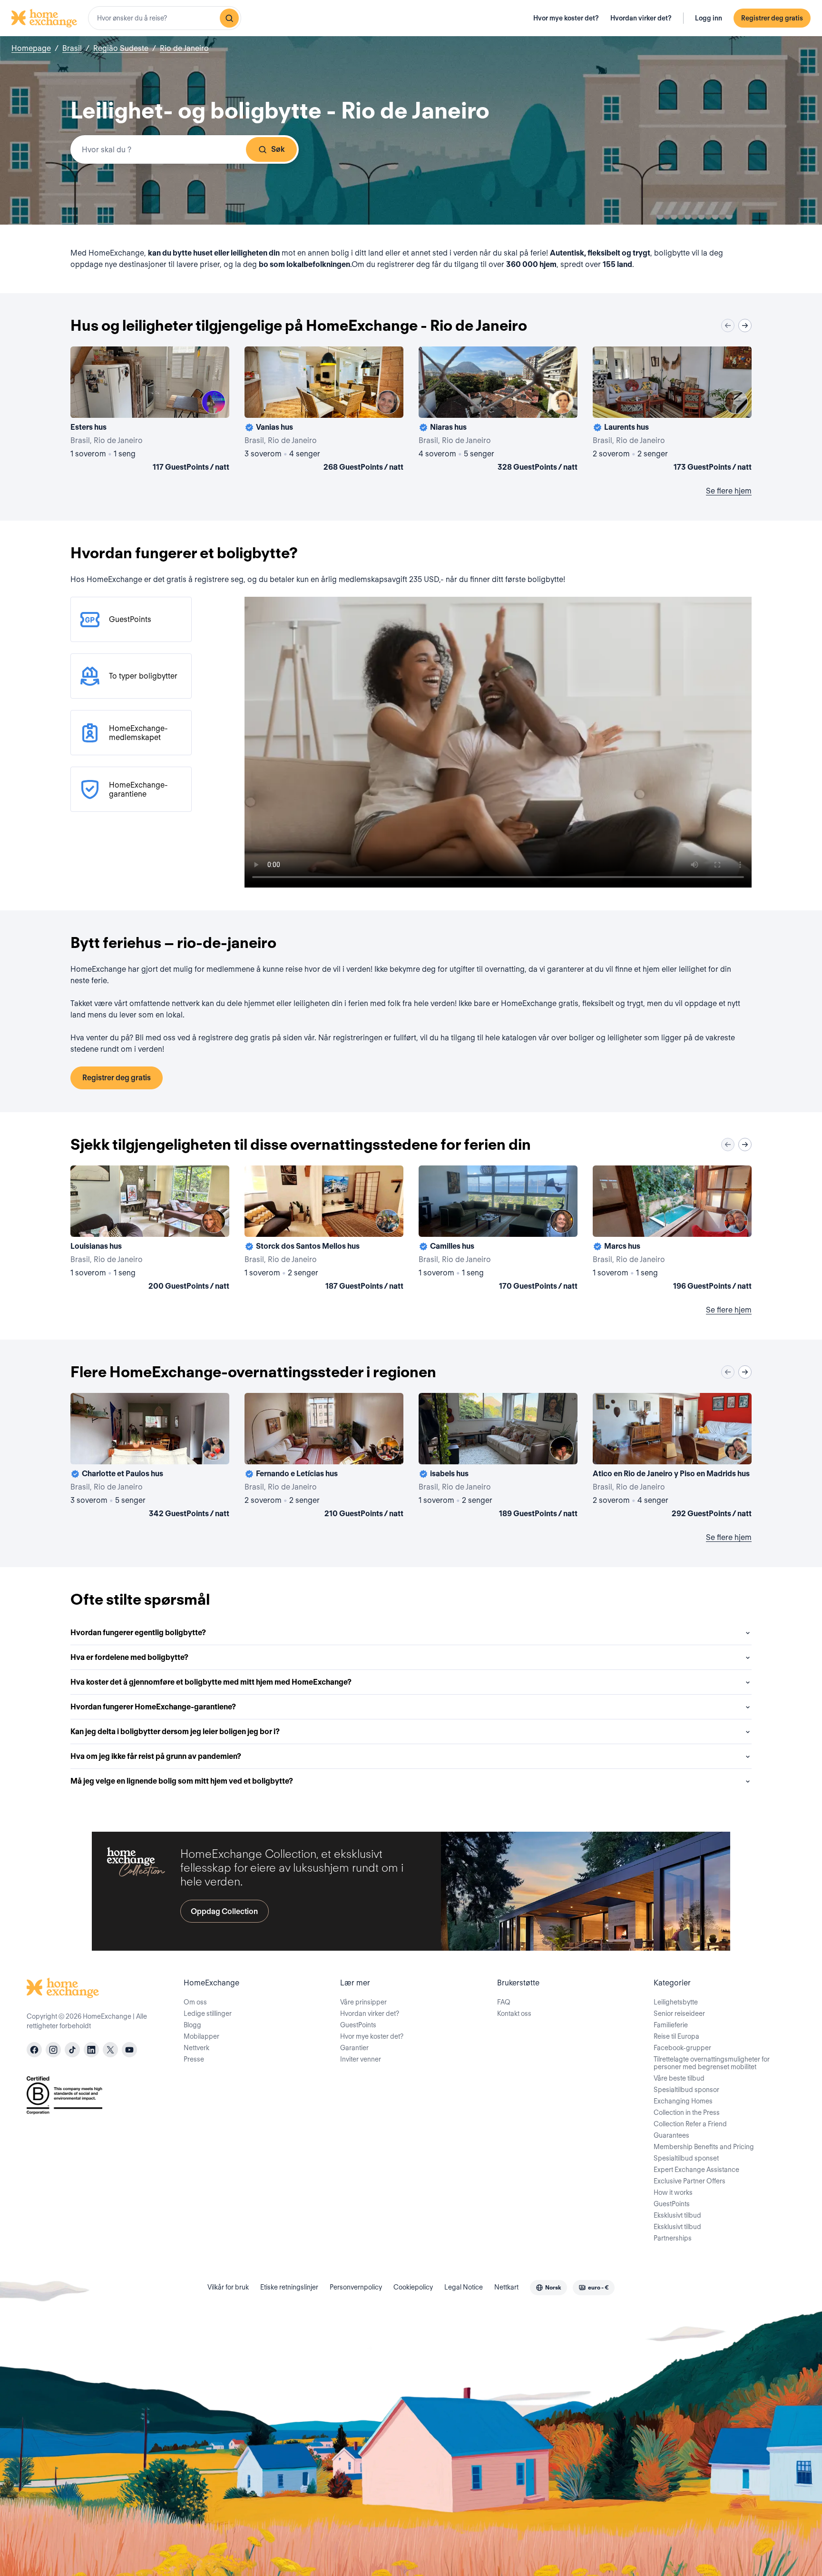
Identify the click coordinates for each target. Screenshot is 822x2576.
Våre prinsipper (363, 2002)
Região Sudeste (121, 48)
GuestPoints (358, 2025)
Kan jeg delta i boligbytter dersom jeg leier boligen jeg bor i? (175, 1732)
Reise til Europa (676, 2036)
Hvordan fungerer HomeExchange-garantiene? (153, 1707)
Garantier (354, 2048)
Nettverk (196, 2048)
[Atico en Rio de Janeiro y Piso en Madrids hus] (672, 1457)
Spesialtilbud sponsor (686, 2090)
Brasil (72, 48)
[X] (110, 2050)
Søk (278, 149)
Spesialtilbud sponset (686, 2158)
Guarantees (671, 2135)
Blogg (192, 2025)
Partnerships (673, 2238)
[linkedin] (91, 2050)
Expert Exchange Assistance (696, 2170)
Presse (194, 2059)
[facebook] (34, 2050)
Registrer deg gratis (772, 18)
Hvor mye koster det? (566, 18)
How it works (673, 2192)
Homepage (31, 48)
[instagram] (53, 2050)
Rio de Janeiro (184, 48)
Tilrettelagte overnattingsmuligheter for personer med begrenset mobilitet (712, 2063)
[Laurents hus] (672, 411)
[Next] (745, 326)
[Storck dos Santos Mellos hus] (324, 1230)
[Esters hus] (150, 411)
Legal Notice (464, 2287)
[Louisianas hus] (150, 1230)
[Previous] (728, 326)
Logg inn (709, 18)
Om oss (195, 2002)
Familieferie (671, 2025)
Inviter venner (361, 2059)
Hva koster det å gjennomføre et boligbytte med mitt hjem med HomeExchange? (211, 1682)
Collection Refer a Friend (690, 2124)
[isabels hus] (498, 1457)
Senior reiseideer (679, 2013)
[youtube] (129, 2050)
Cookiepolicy (413, 2287)
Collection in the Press (687, 2112)
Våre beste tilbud (679, 2078)
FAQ (504, 2002)
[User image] (214, 402)
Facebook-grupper (682, 2048)
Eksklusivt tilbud (677, 2215)
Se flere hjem (729, 491)
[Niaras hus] (498, 411)
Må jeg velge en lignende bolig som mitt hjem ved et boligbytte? (182, 1781)
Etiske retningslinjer (289, 2287)
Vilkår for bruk (228, 2287)
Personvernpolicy (356, 2287)
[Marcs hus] (672, 1230)
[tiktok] (72, 2050)
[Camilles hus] (498, 1230)
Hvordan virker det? (641, 18)
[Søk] (229, 18)
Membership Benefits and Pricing (704, 2147)
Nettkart (506, 2287)
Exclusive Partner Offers (690, 2181)
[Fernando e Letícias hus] (324, 1457)
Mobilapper (201, 2036)
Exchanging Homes (683, 2101)
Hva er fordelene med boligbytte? (129, 1657)
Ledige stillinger (208, 2013)
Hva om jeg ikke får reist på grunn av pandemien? (156, 1756)
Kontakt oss (514, 2013)
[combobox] (165, 18)
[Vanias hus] (324, 411)
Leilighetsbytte (676, 2002)
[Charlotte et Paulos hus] (150, 1457)
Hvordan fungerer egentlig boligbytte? (138, 1633)
